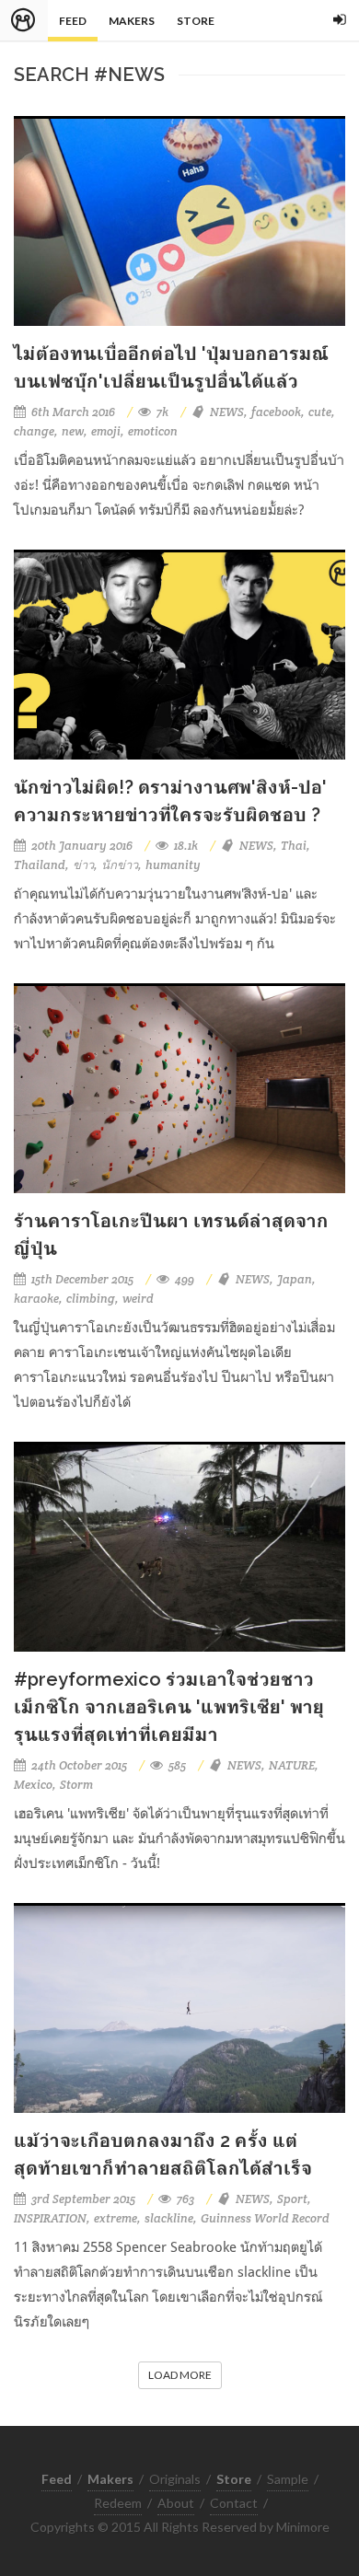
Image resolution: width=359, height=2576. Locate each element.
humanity (173, 865)
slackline (169, 2218)
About (176, 2503)
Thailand (40, 865)
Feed (73, 21)
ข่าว (83, 865)
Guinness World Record (265, 2218)
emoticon (153, 431)
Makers (132, 21)
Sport (292, 2199)
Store (196, 21)
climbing (91, 1299)
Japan (295, 1279)
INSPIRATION (50, 2218)
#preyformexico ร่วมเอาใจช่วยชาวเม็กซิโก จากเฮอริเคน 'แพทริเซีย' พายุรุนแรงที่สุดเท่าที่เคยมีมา (169, 1707)
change (34, 431)
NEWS (227, 412)
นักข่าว (120, 865)
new (73, 431)
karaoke (36, 1299)
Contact (234, 2503)
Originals (175, 2479)
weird (138, 1299)
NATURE (292, 1765)
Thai (294, 846)
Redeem (118, 2503)
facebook (276, 412)
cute (320, 412)
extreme (116, 2218)
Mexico (33, 1785)
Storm (76, 1785)
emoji (106, 431)
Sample (288, 2479)
